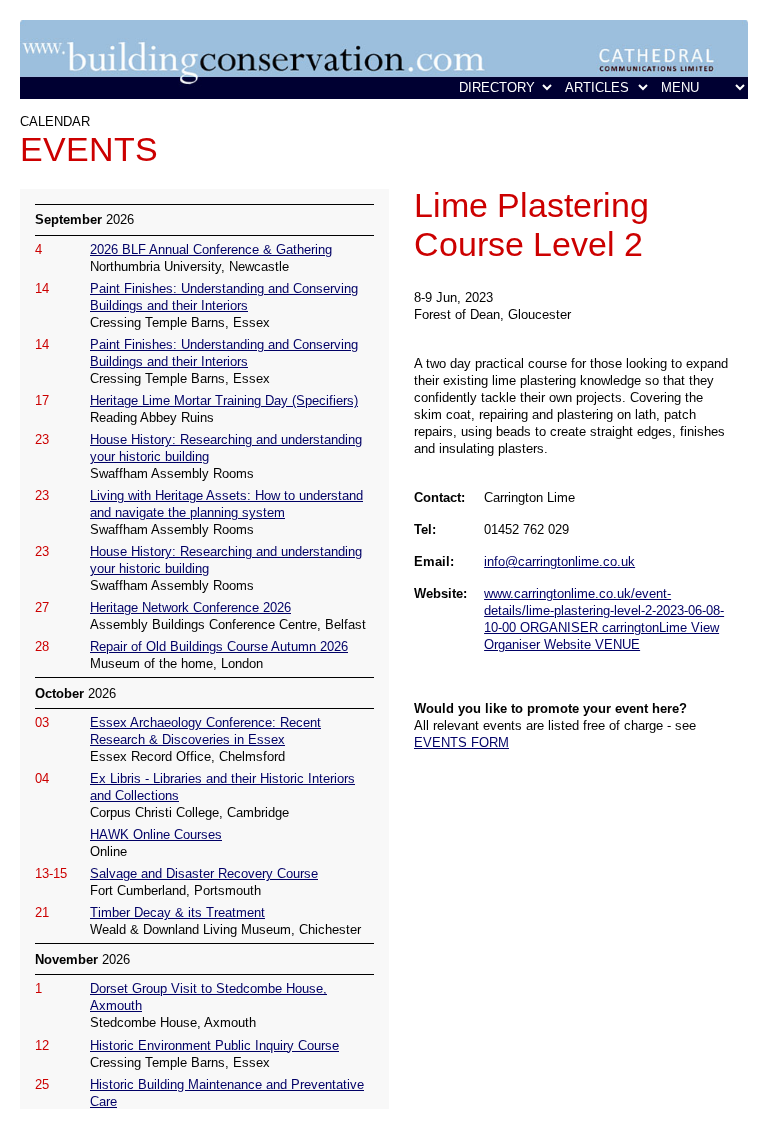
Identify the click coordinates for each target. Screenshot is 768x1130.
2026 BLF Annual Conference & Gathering (211, 249)
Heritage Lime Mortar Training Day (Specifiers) (224, 400)
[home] (384, 94)
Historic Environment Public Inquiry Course (214, 1045)
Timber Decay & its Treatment (177, 912)
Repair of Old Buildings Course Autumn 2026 (219, 646)
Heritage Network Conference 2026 (190, 607)
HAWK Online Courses (156, 834)
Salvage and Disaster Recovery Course (204, 873)
